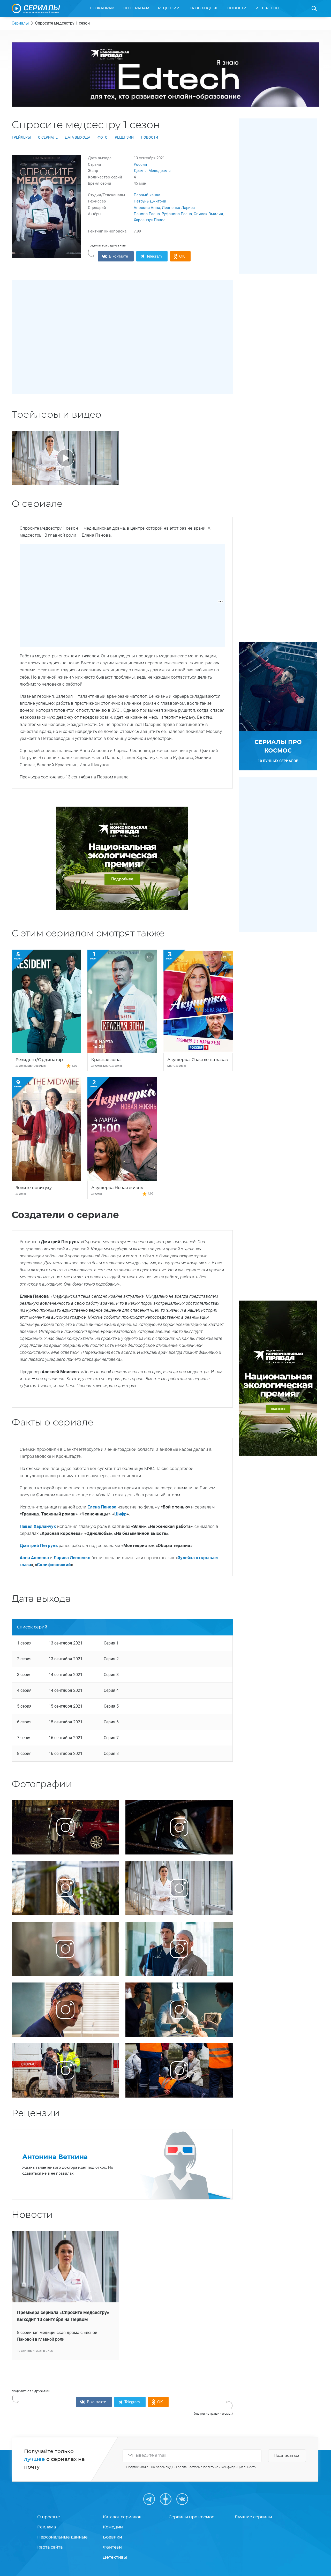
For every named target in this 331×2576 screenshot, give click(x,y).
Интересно (267, 8)
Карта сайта (50, 2547)
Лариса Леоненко (72, 1558)
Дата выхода (78, 137)
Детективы (115, 2557)
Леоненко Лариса (178, 208)
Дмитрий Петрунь (39, 1545)
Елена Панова (102, 1507)
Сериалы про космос (191, 2517)
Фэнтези (112, 2547)
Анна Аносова (34, 1558)
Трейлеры (21, 137)
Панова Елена (147, 214)
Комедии (113, 2527)
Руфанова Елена (177, 214)
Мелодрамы (160, 171)
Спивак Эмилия (208, 214)
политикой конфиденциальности (230, 2467)
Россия (140, 164)
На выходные (204, 8)
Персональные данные (62, 2537)
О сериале (48, 137)
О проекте (49, 2517)
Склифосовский (54, 1565)
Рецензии (169, 8)
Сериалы (20, 23)
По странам (136, 8)
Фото (103, 137)
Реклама (47, 2527)
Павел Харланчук (38, 1526)
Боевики (112, 2537)
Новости (237, 8)
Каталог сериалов (122, 2517)
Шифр (121, 1514)
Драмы (140, 171)
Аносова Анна (147, 208)
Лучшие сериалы (253, 2517)
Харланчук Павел (150, 220)
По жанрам (102, 8)
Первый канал (147, 195)
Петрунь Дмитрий (150, 201)
